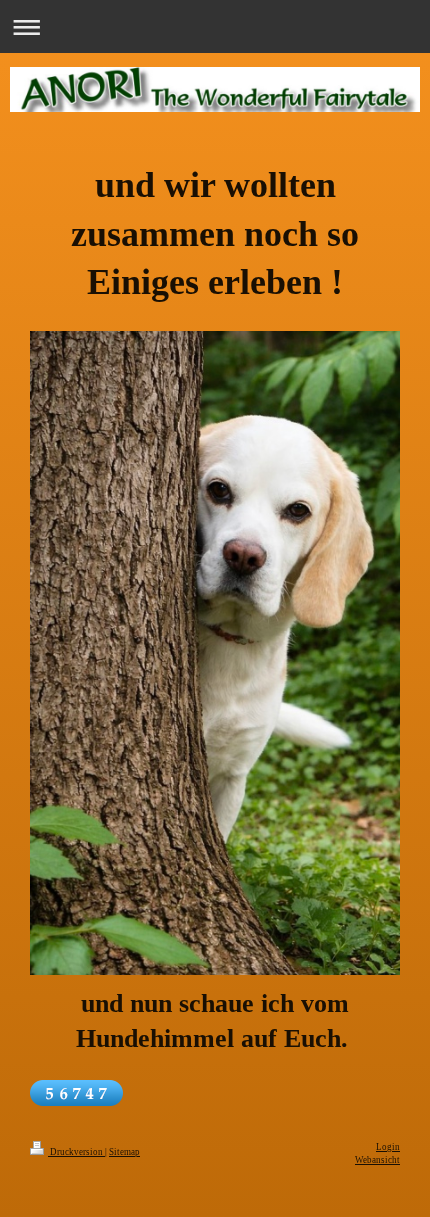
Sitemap (124, 1152)
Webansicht (377, 1160)
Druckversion (76, 1152)
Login (388, 1147)
